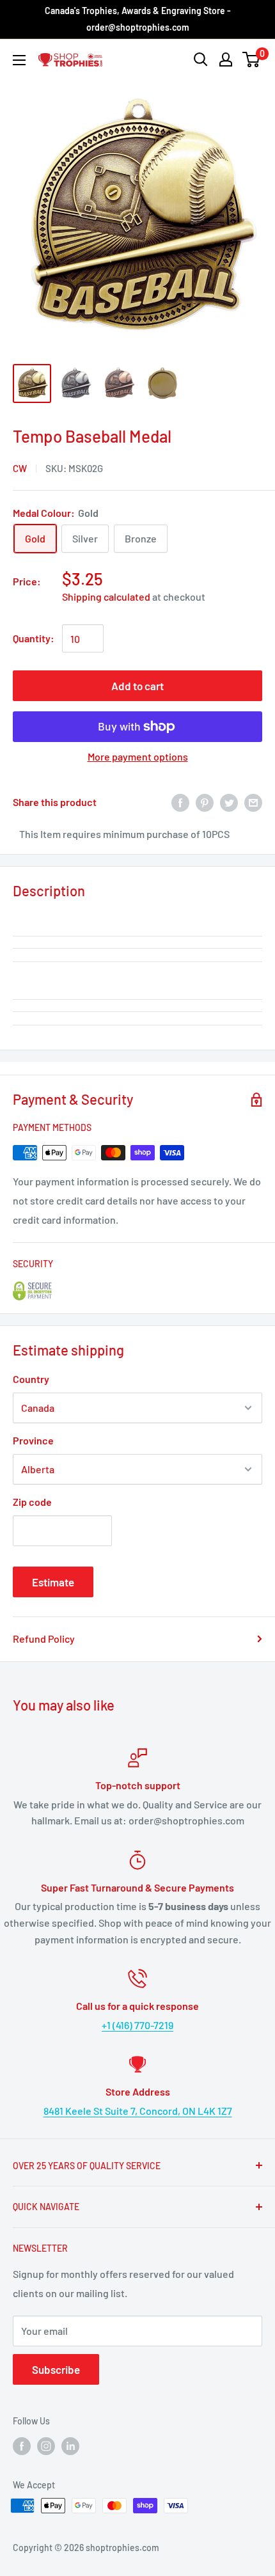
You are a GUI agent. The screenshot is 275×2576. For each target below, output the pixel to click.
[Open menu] (19, 60)
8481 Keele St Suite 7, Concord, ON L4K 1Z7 (138, 2111)
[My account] (226, 59)
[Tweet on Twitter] (229, 802)
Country (31, 1379)
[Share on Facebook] (180, 802)
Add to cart (137, 686)
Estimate (53, 1582)
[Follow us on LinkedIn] (70, 2446)
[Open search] (201, 59)
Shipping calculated (106, 597)
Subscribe (56, 2369)
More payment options (138, 756)
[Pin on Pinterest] (205, 802)
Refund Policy (44, 1639)
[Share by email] (253, 802)
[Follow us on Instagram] (46, 2446)
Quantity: (34, 638)
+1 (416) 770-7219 (137, 2025)
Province (33, 1440)
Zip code (32, 1502)
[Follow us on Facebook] (22, 2446)
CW (20, 468)
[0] (252, 59)
